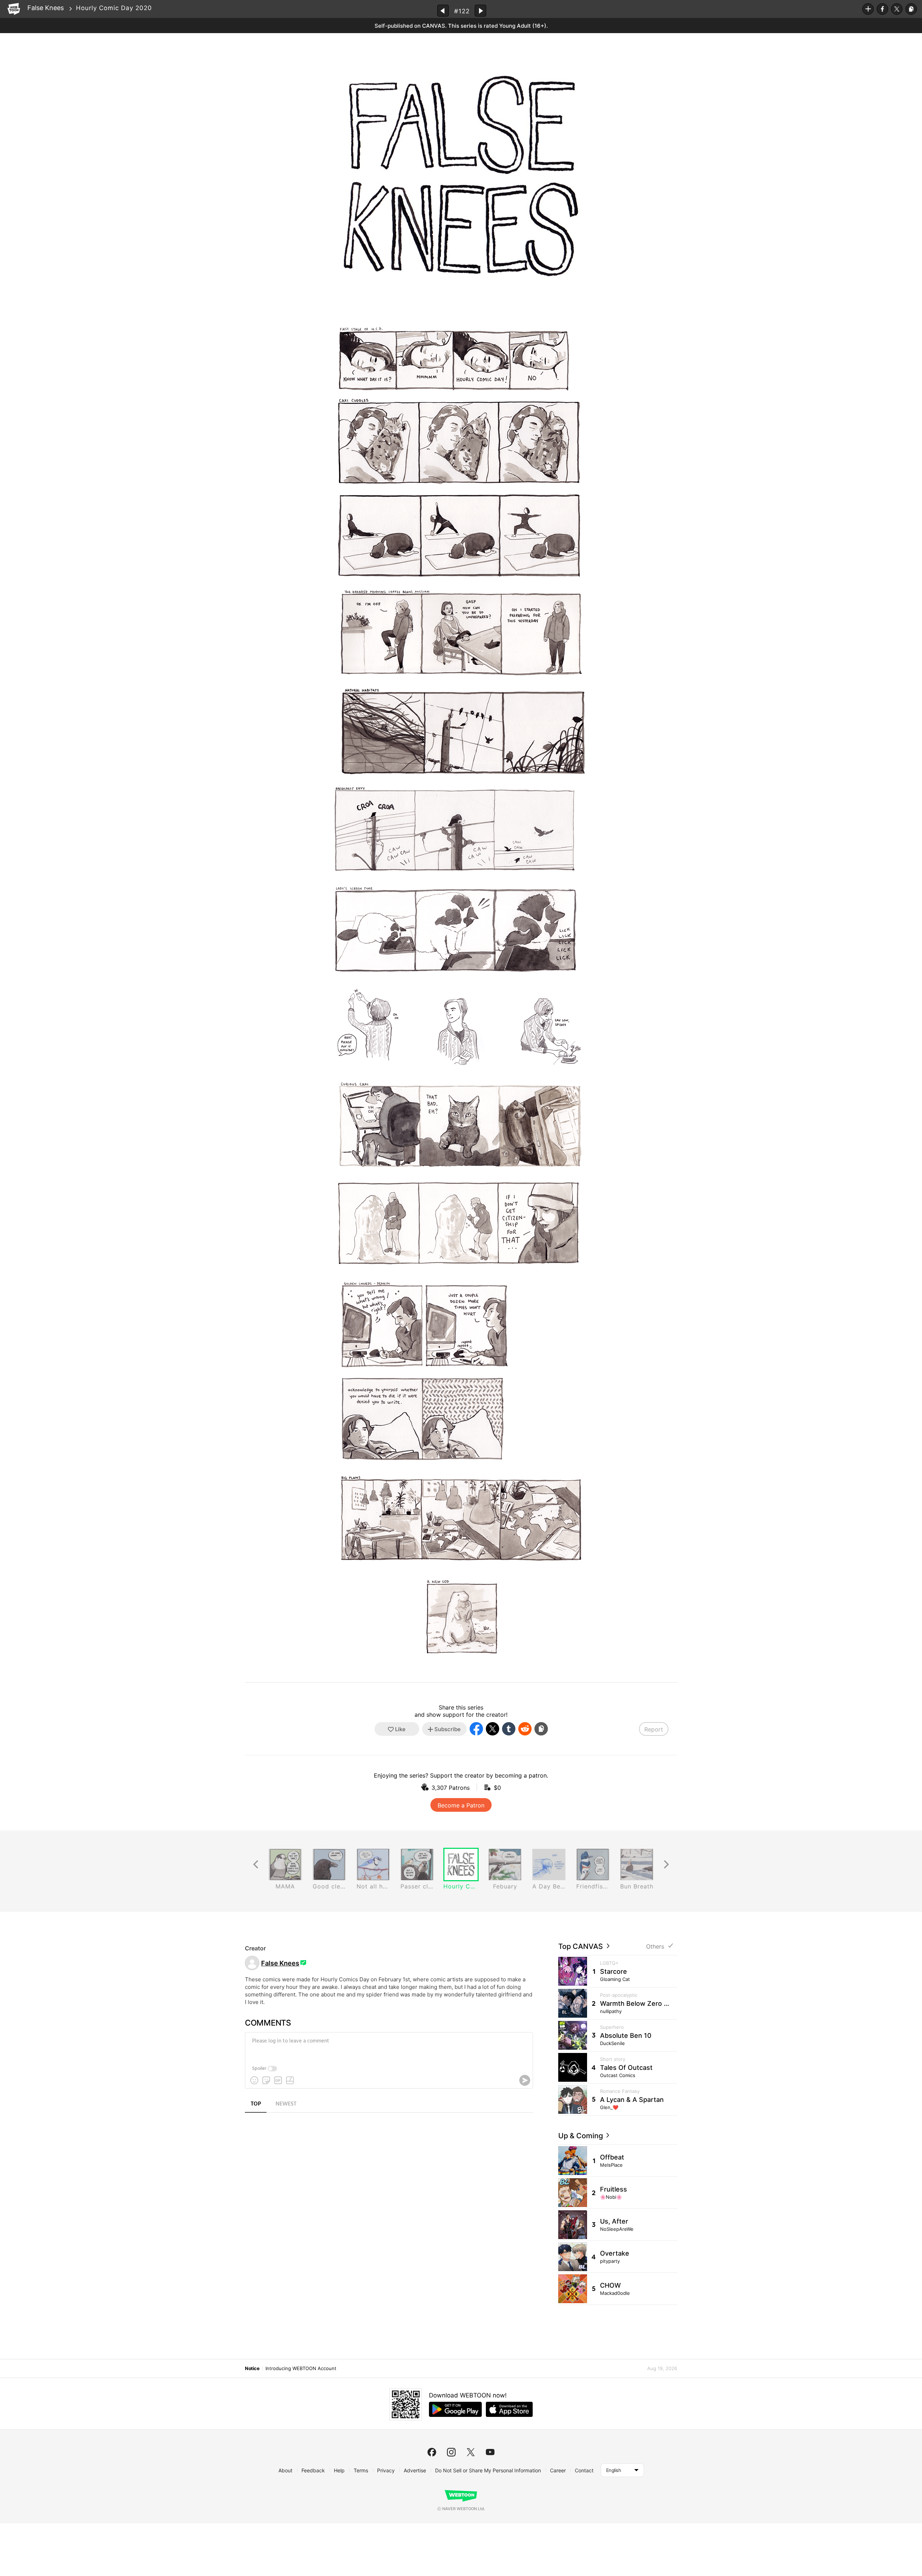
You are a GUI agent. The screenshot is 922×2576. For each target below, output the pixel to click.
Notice (252, 2368)
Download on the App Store (509, 2409)
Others (655, 1947)
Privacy (386, 2470)
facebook (432, 2452)
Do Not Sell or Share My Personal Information (488, 2470)
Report (654, 1729)
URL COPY (911, 9)
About (285, 2470)
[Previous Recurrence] (256, 1865)
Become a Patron (461, 1805)
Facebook (882, 9)
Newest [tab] (286, 2104)
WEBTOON (14, 9)
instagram (451, 2452)
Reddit (525, 1729)
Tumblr (509, 1729)
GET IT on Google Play (455, 2409)
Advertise (415, 2470)
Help (339, 2470)
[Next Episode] (480, 11)
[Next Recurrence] (666, 1865)
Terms (361, 2470)
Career (558, 2470)
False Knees (46, 8)
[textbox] (388, 2046)
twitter (471, 2452)
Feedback (313, 2470)
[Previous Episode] (443, 11)
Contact (584, 2470)
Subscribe (868, 9)
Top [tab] (256, 2104)
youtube (490, 2452)
